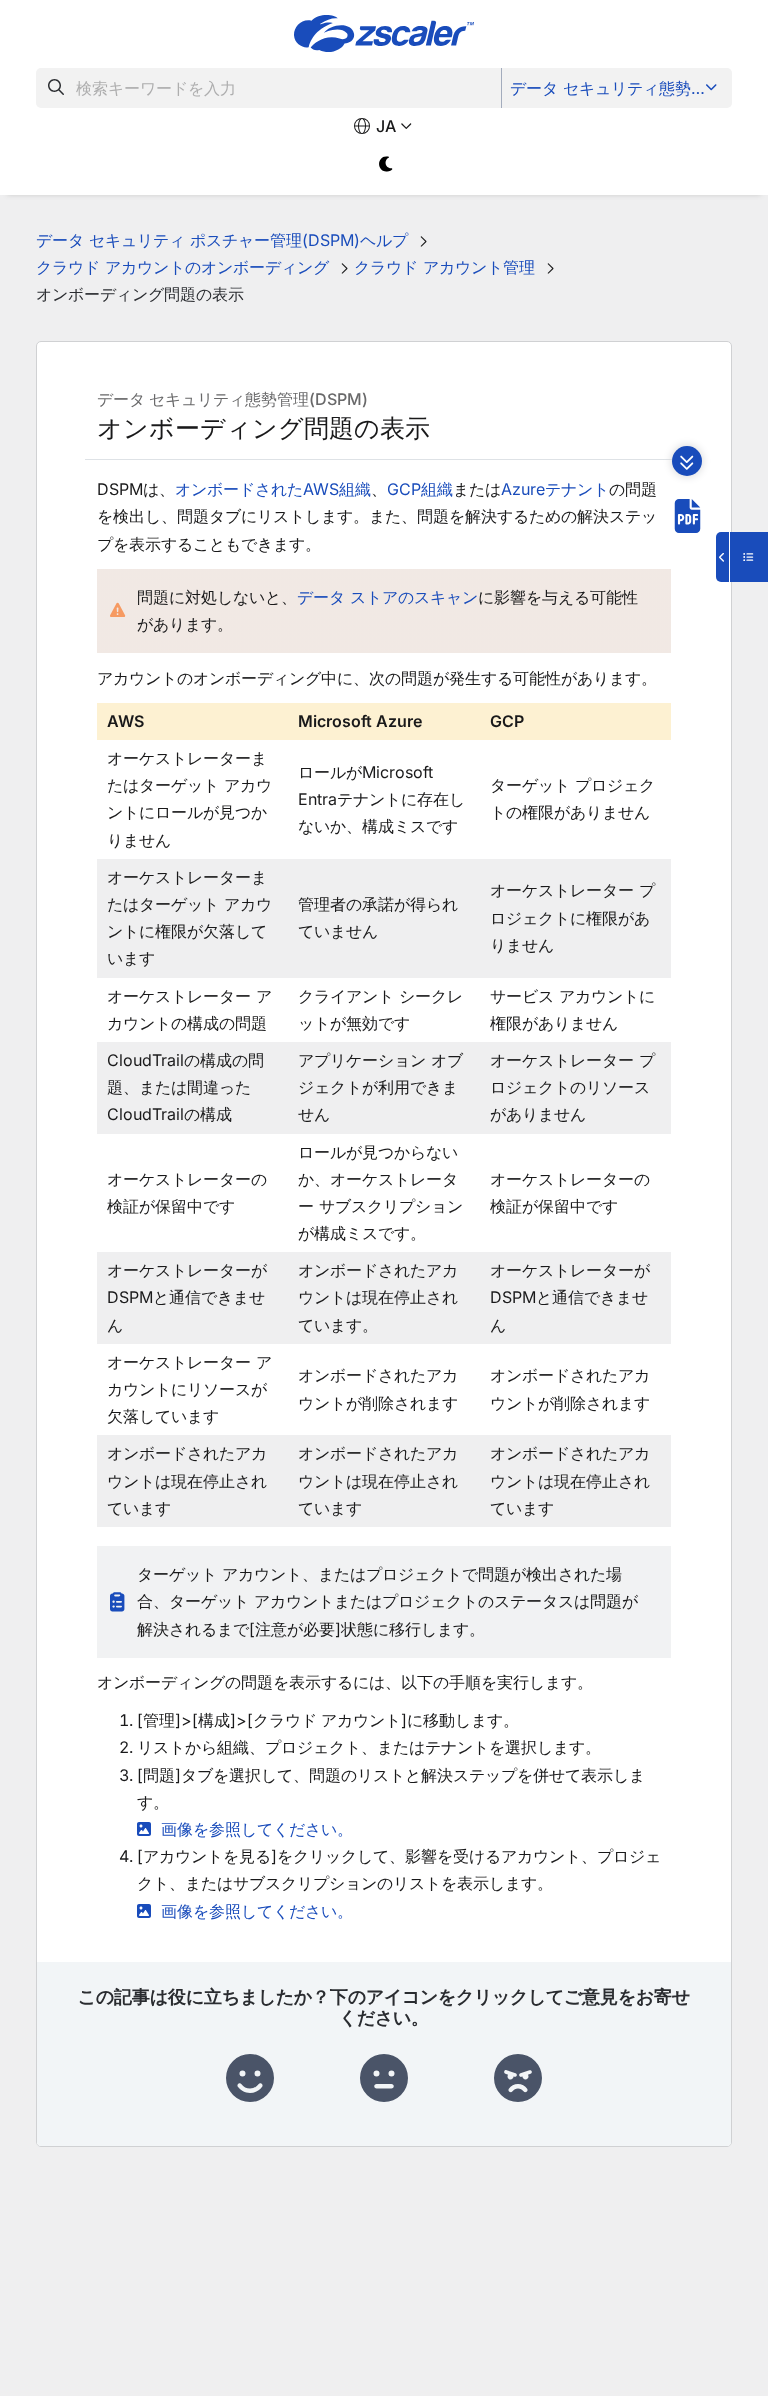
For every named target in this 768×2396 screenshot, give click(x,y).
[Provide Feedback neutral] (384, 2079)
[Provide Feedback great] (250, 2079)
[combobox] (269, 88)
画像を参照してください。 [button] (257, 1829)
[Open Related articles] (742, 557)
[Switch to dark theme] (386, 164)
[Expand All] (687, 461)
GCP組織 (420, 489)
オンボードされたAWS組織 (273, 489)
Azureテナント (555, 489)
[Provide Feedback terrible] (518, 2079)
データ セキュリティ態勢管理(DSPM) (618, 88)
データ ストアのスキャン (387, 597)
